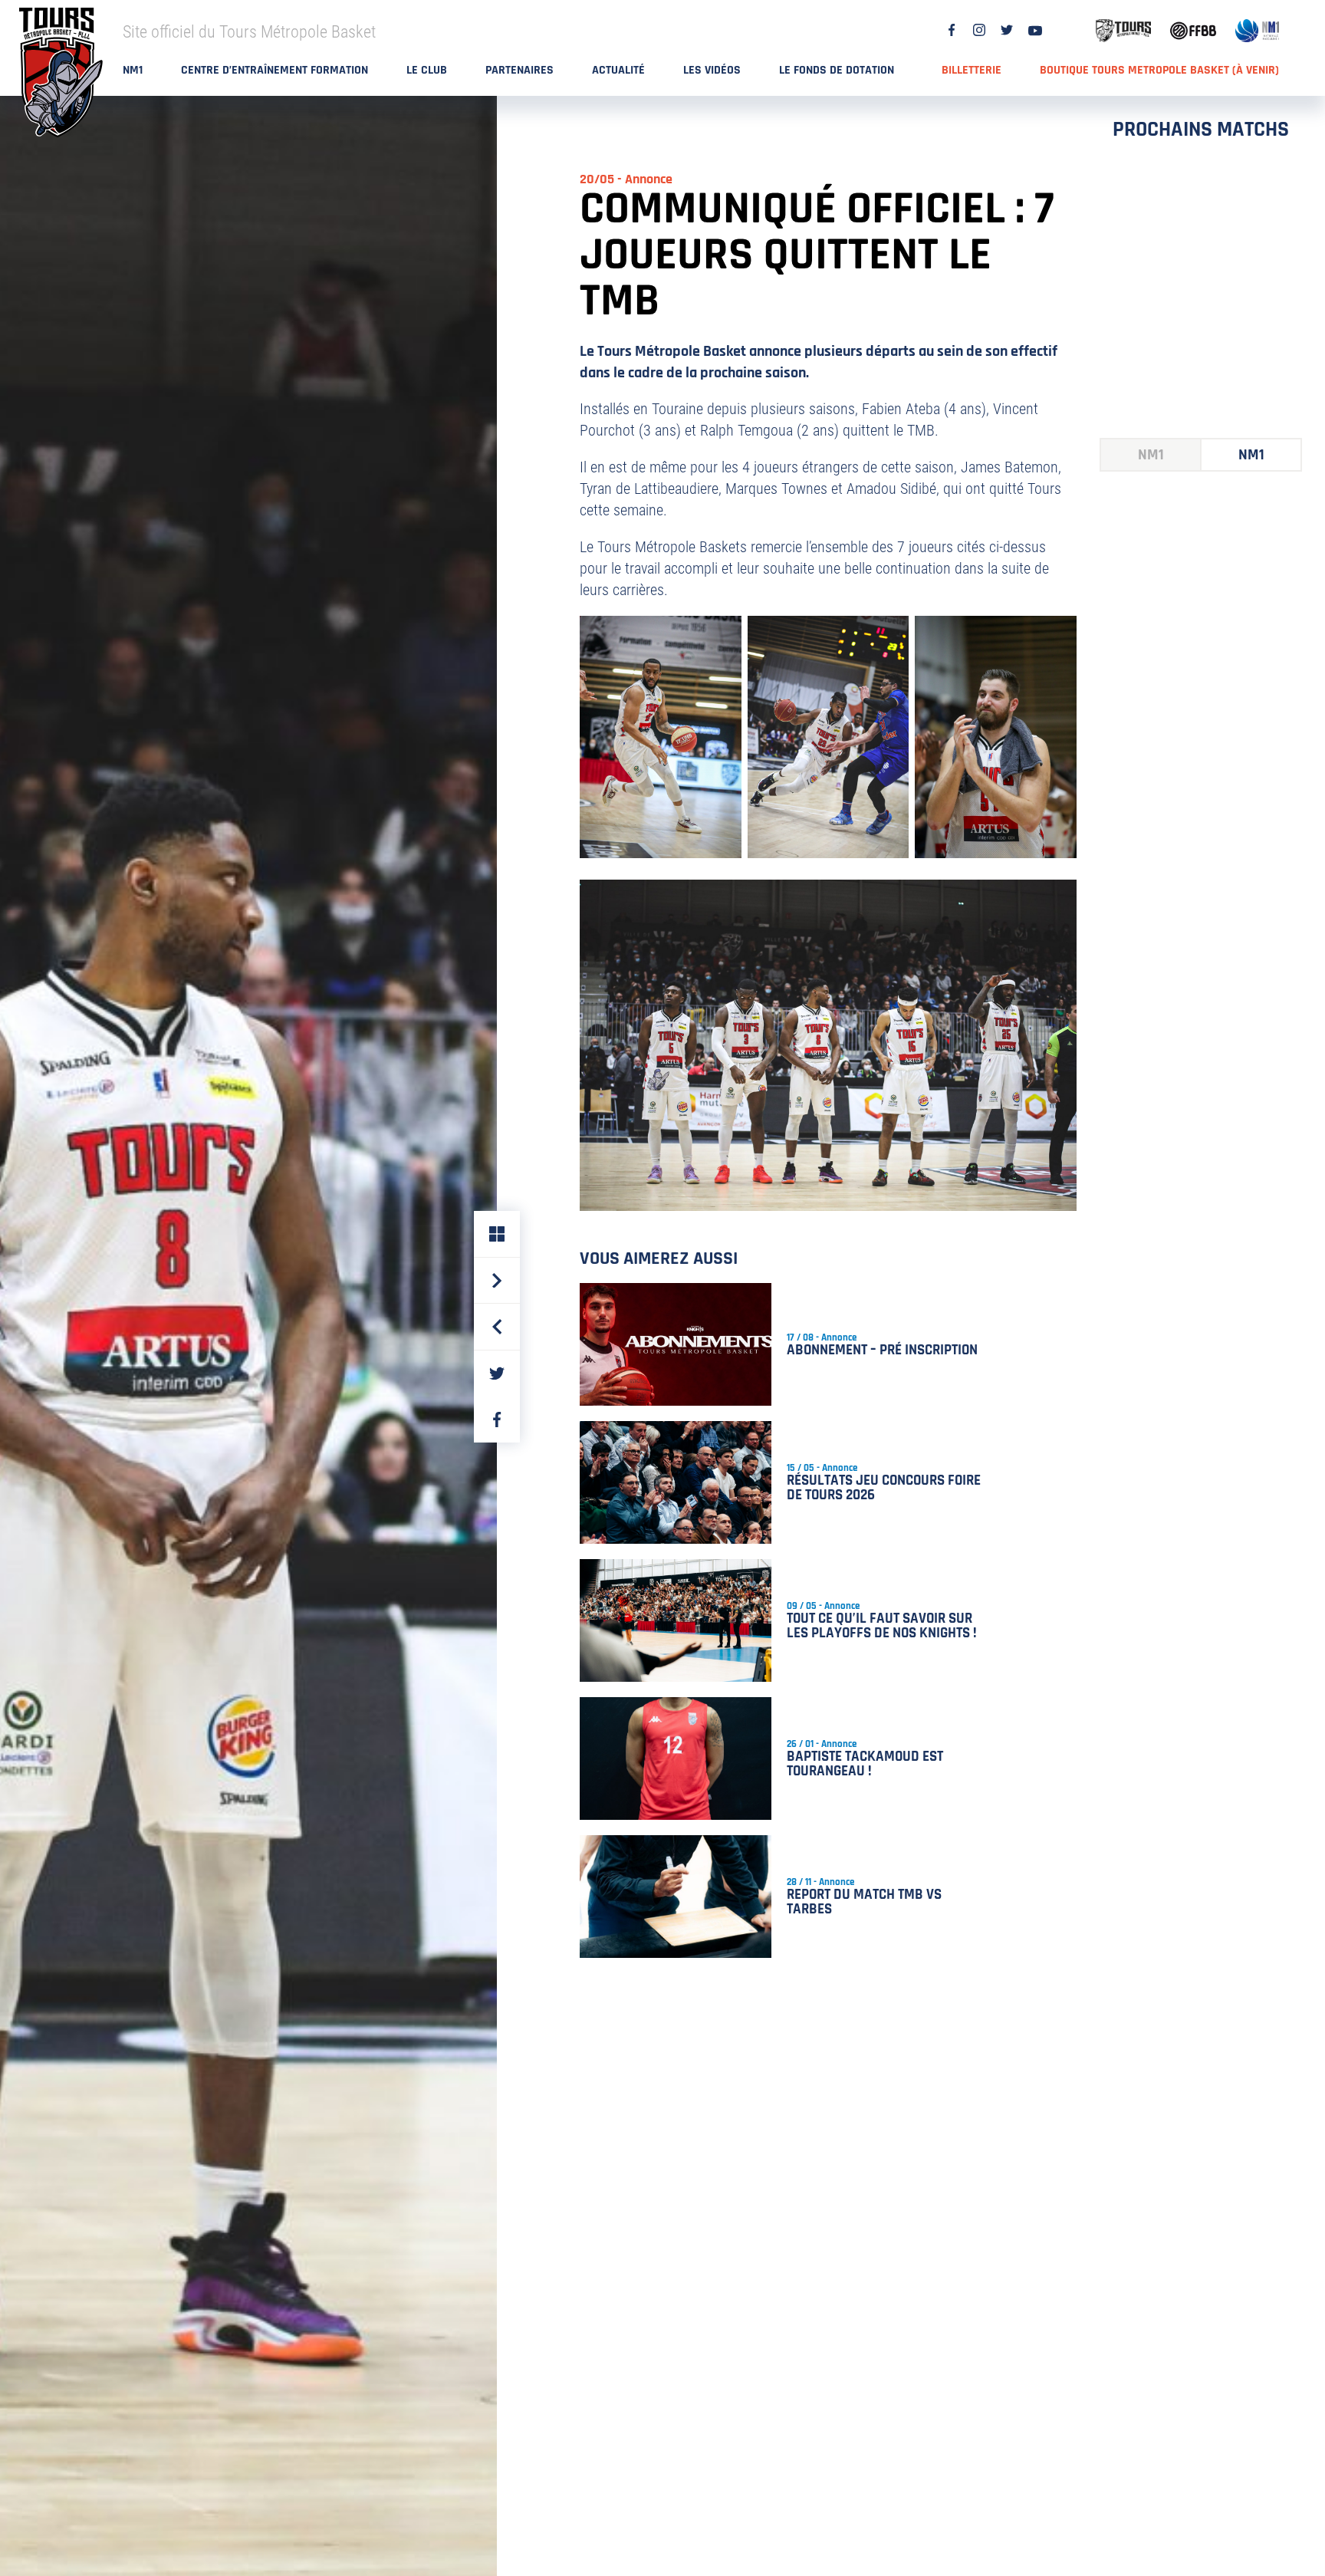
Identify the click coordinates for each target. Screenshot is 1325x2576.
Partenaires (519, 70)
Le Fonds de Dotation (837, 70)
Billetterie (972, 70)
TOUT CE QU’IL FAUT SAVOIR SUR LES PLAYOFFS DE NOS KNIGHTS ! (882, 1626)
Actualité (618, 70)
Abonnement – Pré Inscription (882, 1350)
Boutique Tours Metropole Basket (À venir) (1159, 70)
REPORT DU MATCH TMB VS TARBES (864, 1902)
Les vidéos (712, 70)
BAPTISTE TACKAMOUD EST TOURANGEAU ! (865, 1764)
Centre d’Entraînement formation (275, 70)
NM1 (133, 70)
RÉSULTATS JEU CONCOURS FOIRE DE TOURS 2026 (884, 1488)
